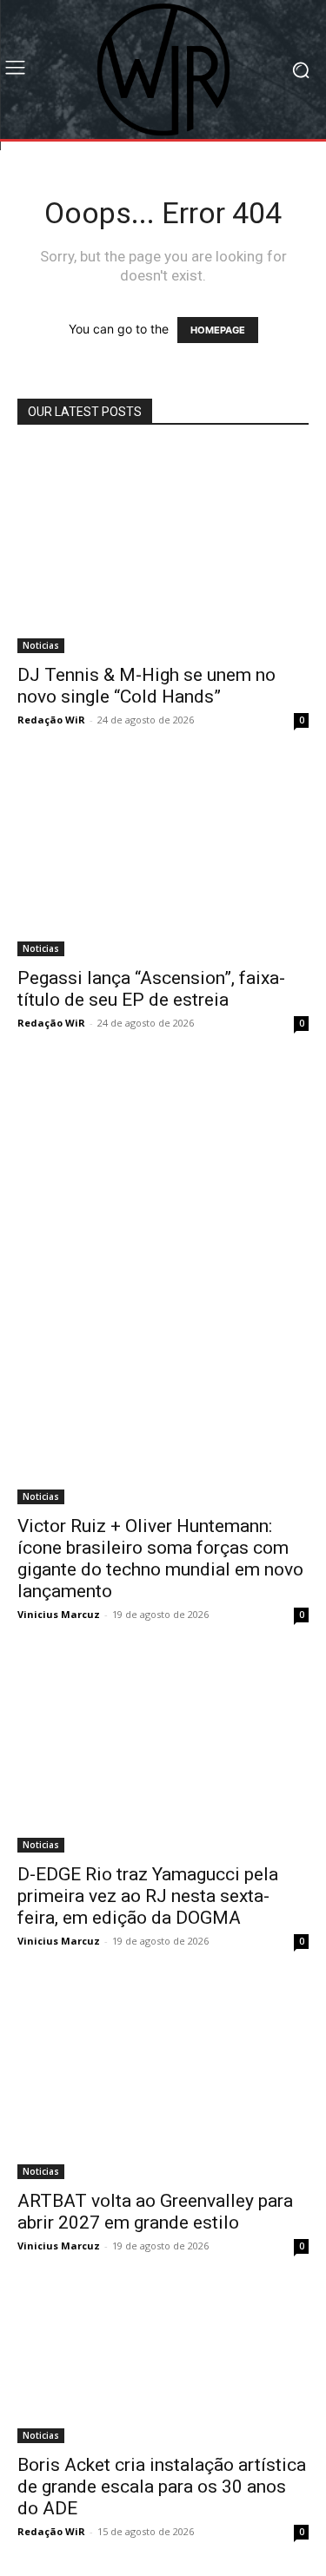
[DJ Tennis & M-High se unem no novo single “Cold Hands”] (163, 550)
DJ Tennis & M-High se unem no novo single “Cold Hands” (146, 686)
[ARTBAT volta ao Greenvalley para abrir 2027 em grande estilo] (163, 2082)
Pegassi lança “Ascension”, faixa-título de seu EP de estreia (151, 989)
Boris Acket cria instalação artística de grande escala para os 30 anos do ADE (162, 2487)
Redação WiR (51, 720)
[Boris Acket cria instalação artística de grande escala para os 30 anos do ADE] (163, 2367)
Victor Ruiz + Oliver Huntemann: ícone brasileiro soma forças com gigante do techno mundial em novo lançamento (160, 1559)
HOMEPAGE (218, 330)
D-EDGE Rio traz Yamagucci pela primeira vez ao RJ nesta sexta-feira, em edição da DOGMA (148, 1896)
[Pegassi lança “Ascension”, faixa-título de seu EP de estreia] (163, 860)
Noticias (41, 645)
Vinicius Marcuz (59, 1614)
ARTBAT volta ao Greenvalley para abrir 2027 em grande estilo (155, 2212)
